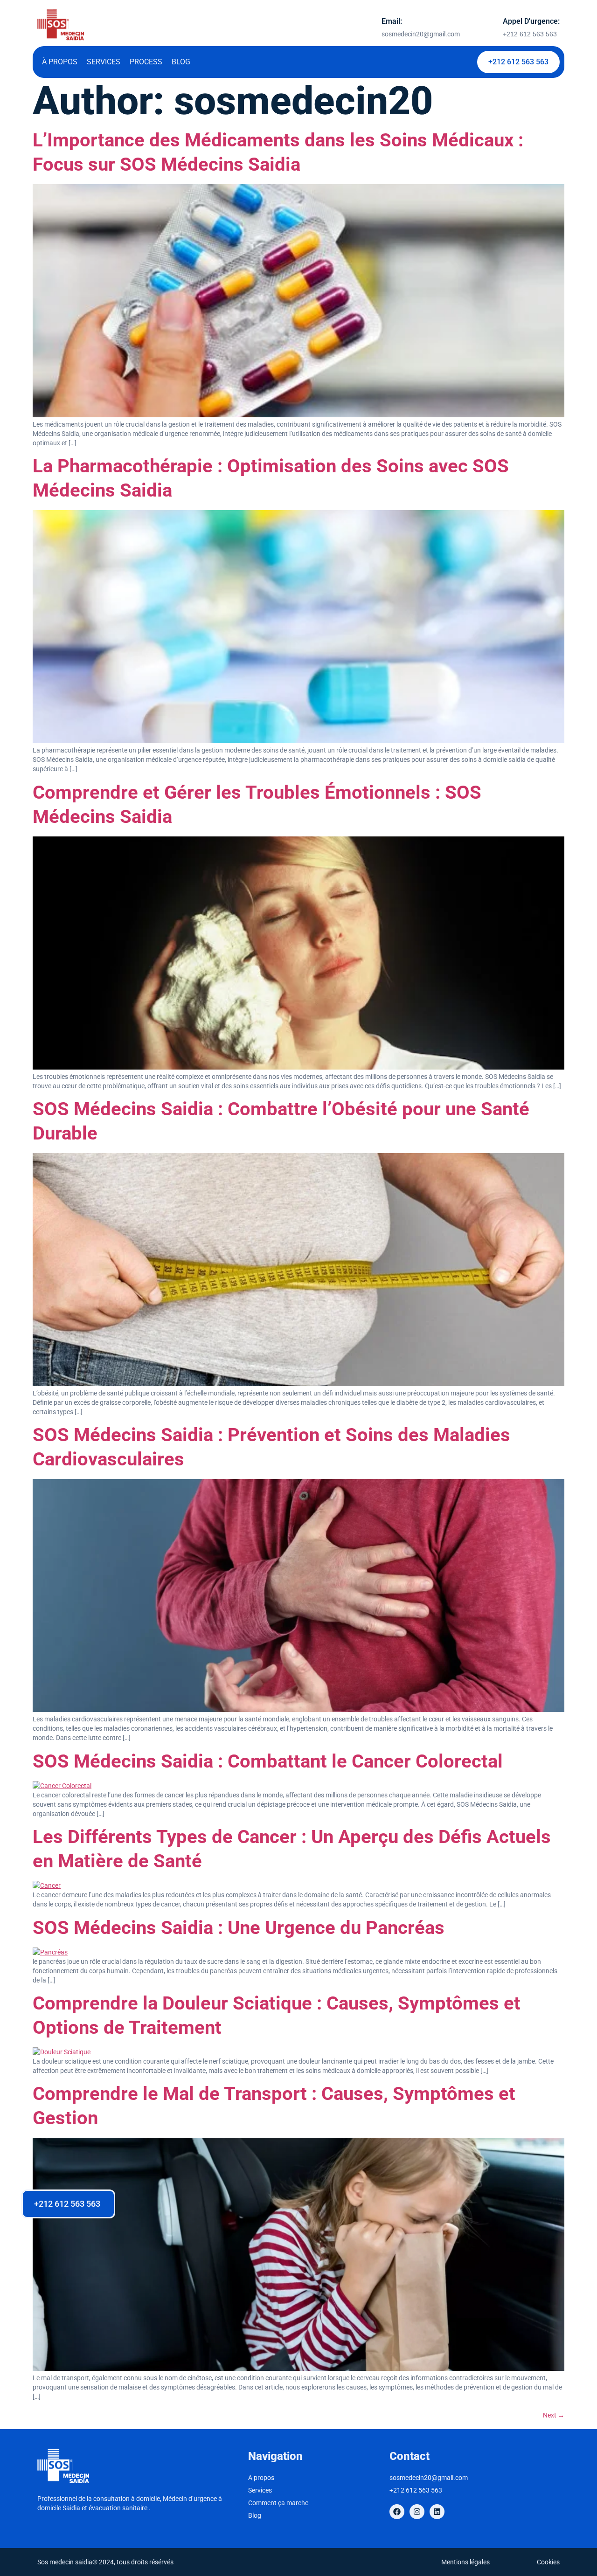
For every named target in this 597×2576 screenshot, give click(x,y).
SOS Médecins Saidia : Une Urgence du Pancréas (239, 1928)
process (146, 62)
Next (554, 2415)
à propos (60, 62)
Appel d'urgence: (531, 21)
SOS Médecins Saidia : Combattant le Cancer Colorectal (268, 1761)
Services (104, 62)
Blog (181, 62)
